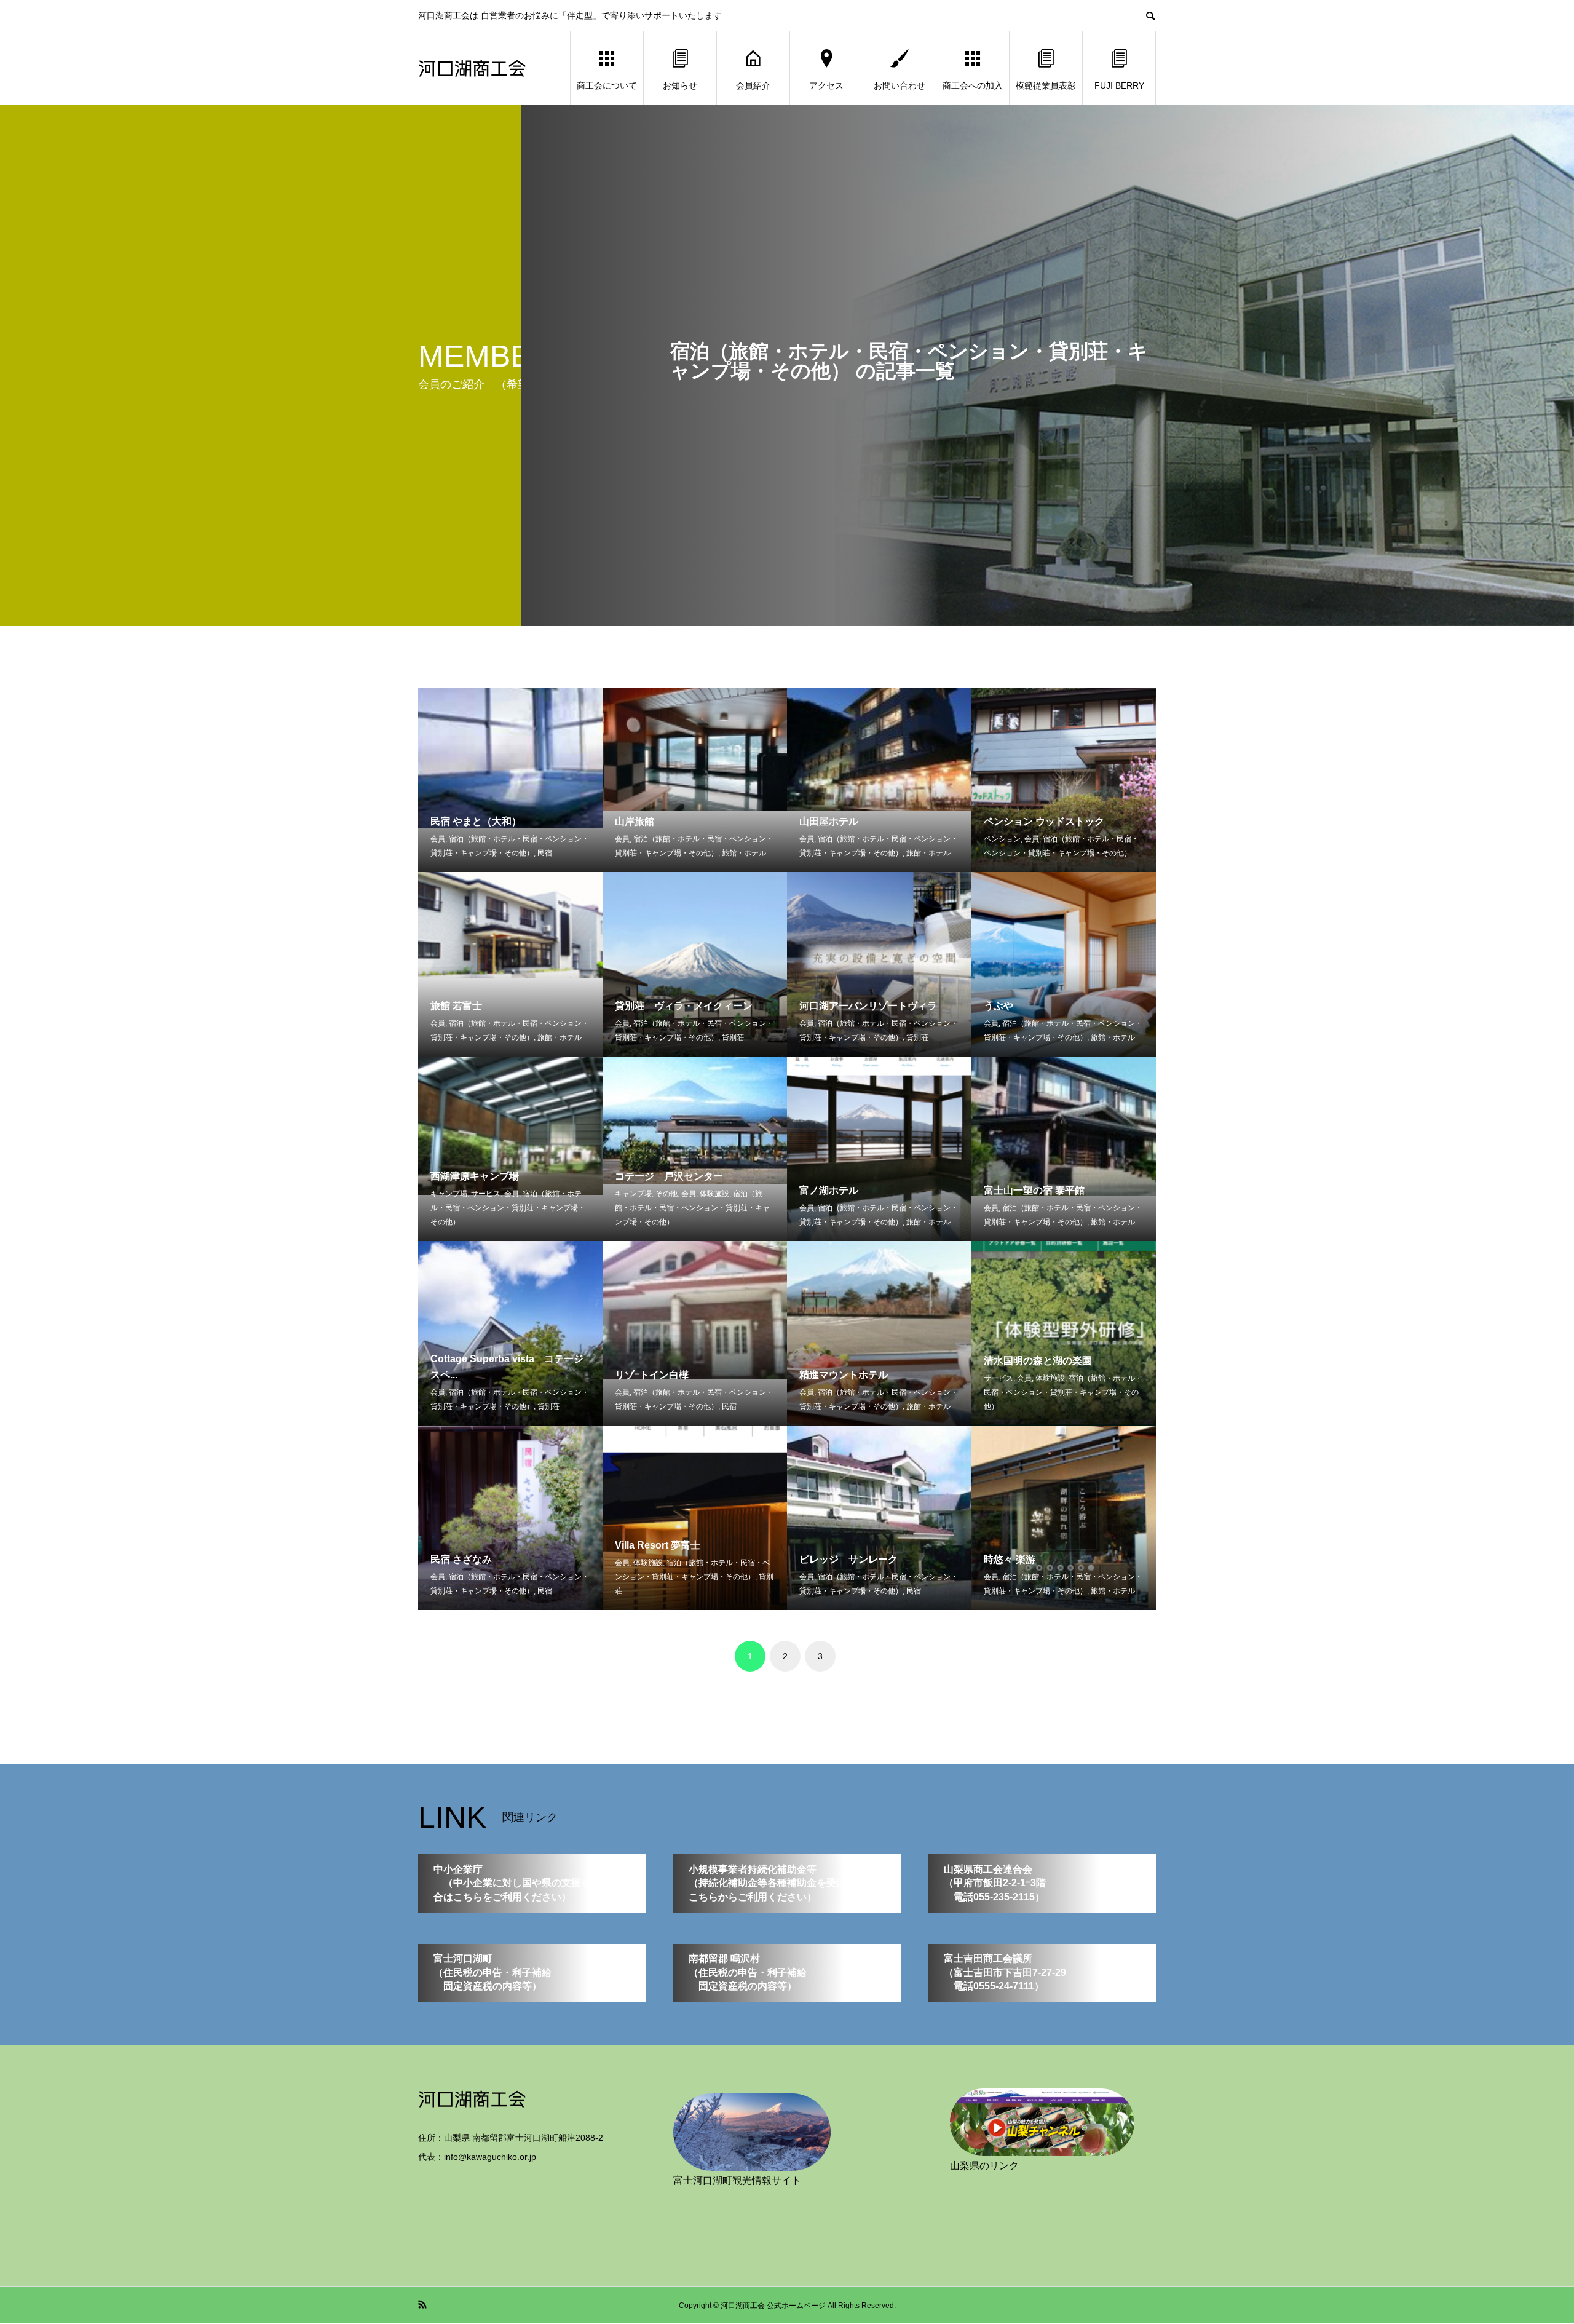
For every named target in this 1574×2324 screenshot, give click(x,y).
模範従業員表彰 (1046, 85)
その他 (666, 1194)
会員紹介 (753, 85)
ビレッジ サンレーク (848, 1559)
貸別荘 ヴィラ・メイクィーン (684, 1006)
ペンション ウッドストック (1044, 821)
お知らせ (680, 85)
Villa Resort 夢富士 (658, 1545)
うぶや (999, 1006)
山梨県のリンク (984, 2166)
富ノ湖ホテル (829, 1190)
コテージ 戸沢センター (669, 1176)
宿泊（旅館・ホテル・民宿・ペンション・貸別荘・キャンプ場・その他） (508, 1208)
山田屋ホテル (829, 821)
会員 (438, 839)
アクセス (826, 85)
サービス (486, 1194)
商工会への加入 (973, 85)
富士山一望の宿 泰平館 (1034, 1190)
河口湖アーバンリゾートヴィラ (868, 1006)
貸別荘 (733, 1037)
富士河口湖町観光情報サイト (737, 2180)
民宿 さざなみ (461, 1559)
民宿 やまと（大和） (476, 821)
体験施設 (714, 1194)
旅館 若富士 (456, 1006)
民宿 (545, 853)
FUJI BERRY (1119, 85)
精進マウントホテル (844, 1375)
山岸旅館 (635, 821)
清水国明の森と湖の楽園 (1038, 1361)
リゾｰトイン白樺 (652, 1375)
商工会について (607, 85)
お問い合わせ (900, 85)
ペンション (1002, 839)
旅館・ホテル (744, 853)
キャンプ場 (449, 1194)
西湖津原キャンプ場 (475, 1176)
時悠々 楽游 (1010, 1559)
